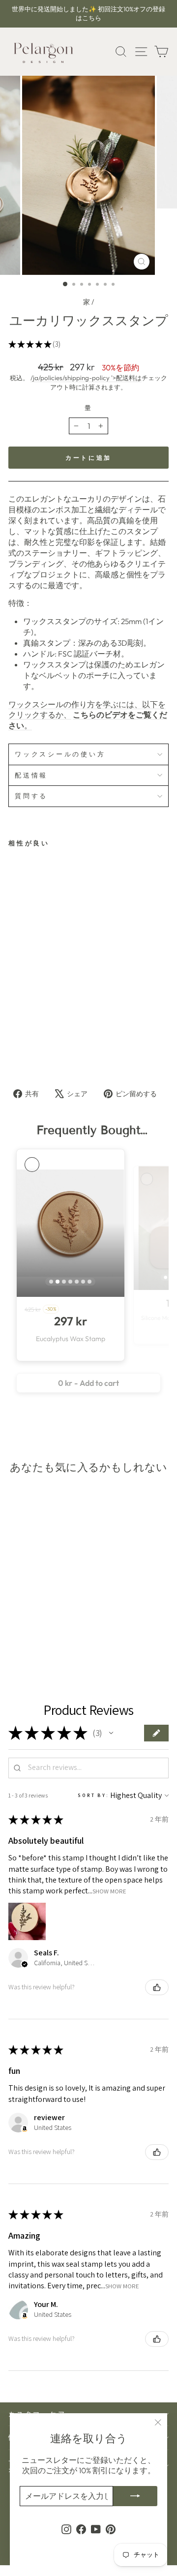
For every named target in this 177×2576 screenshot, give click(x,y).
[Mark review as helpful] (157, 1987)
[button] (111, 1733)
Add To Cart (49, 1036)
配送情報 (31, 775)
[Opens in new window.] (25, 2129)
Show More (109, 1891)
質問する (31, 796)
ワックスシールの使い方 (60, 754)
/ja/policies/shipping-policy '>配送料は (86, 378)
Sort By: (93, 1795)
